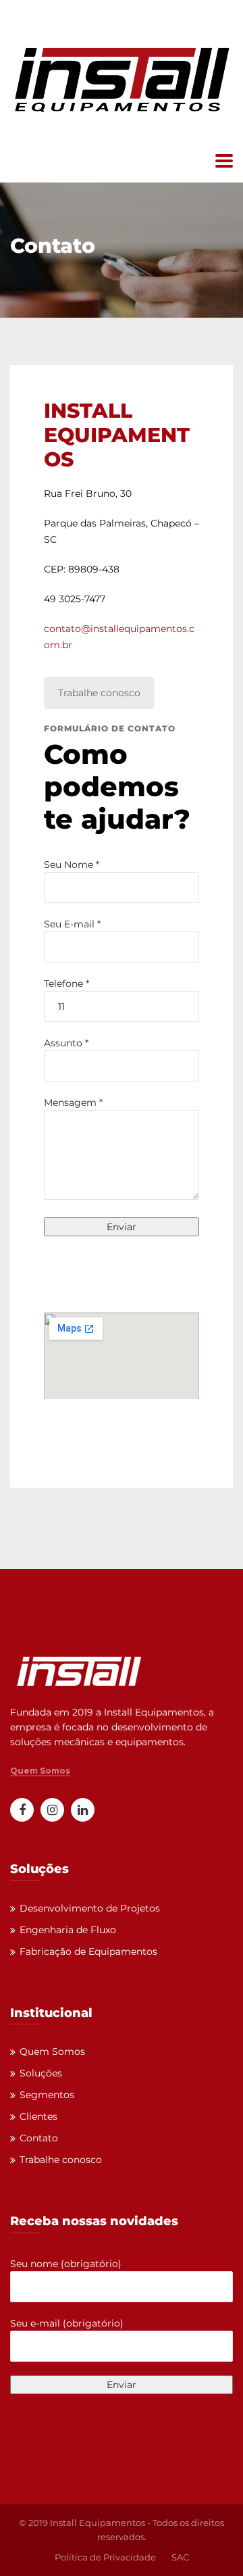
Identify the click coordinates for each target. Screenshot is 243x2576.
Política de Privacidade (105, 2557)
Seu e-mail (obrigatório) (67, 2323)
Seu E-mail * (72, 924)
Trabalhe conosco (99, 693)
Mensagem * (73, 1102)
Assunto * (66, 1043)
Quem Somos (40, 1771)
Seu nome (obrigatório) (66, 2264)
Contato (39, 2138)
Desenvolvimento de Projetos (90, 1908)
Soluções (41, 2073)
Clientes (38, 2116)
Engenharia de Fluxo (68, 1930)
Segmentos (47, 2095)
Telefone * (66, 983)
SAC (180, 2557)
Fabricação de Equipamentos (88, 1951)
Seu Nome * (72, 865)
